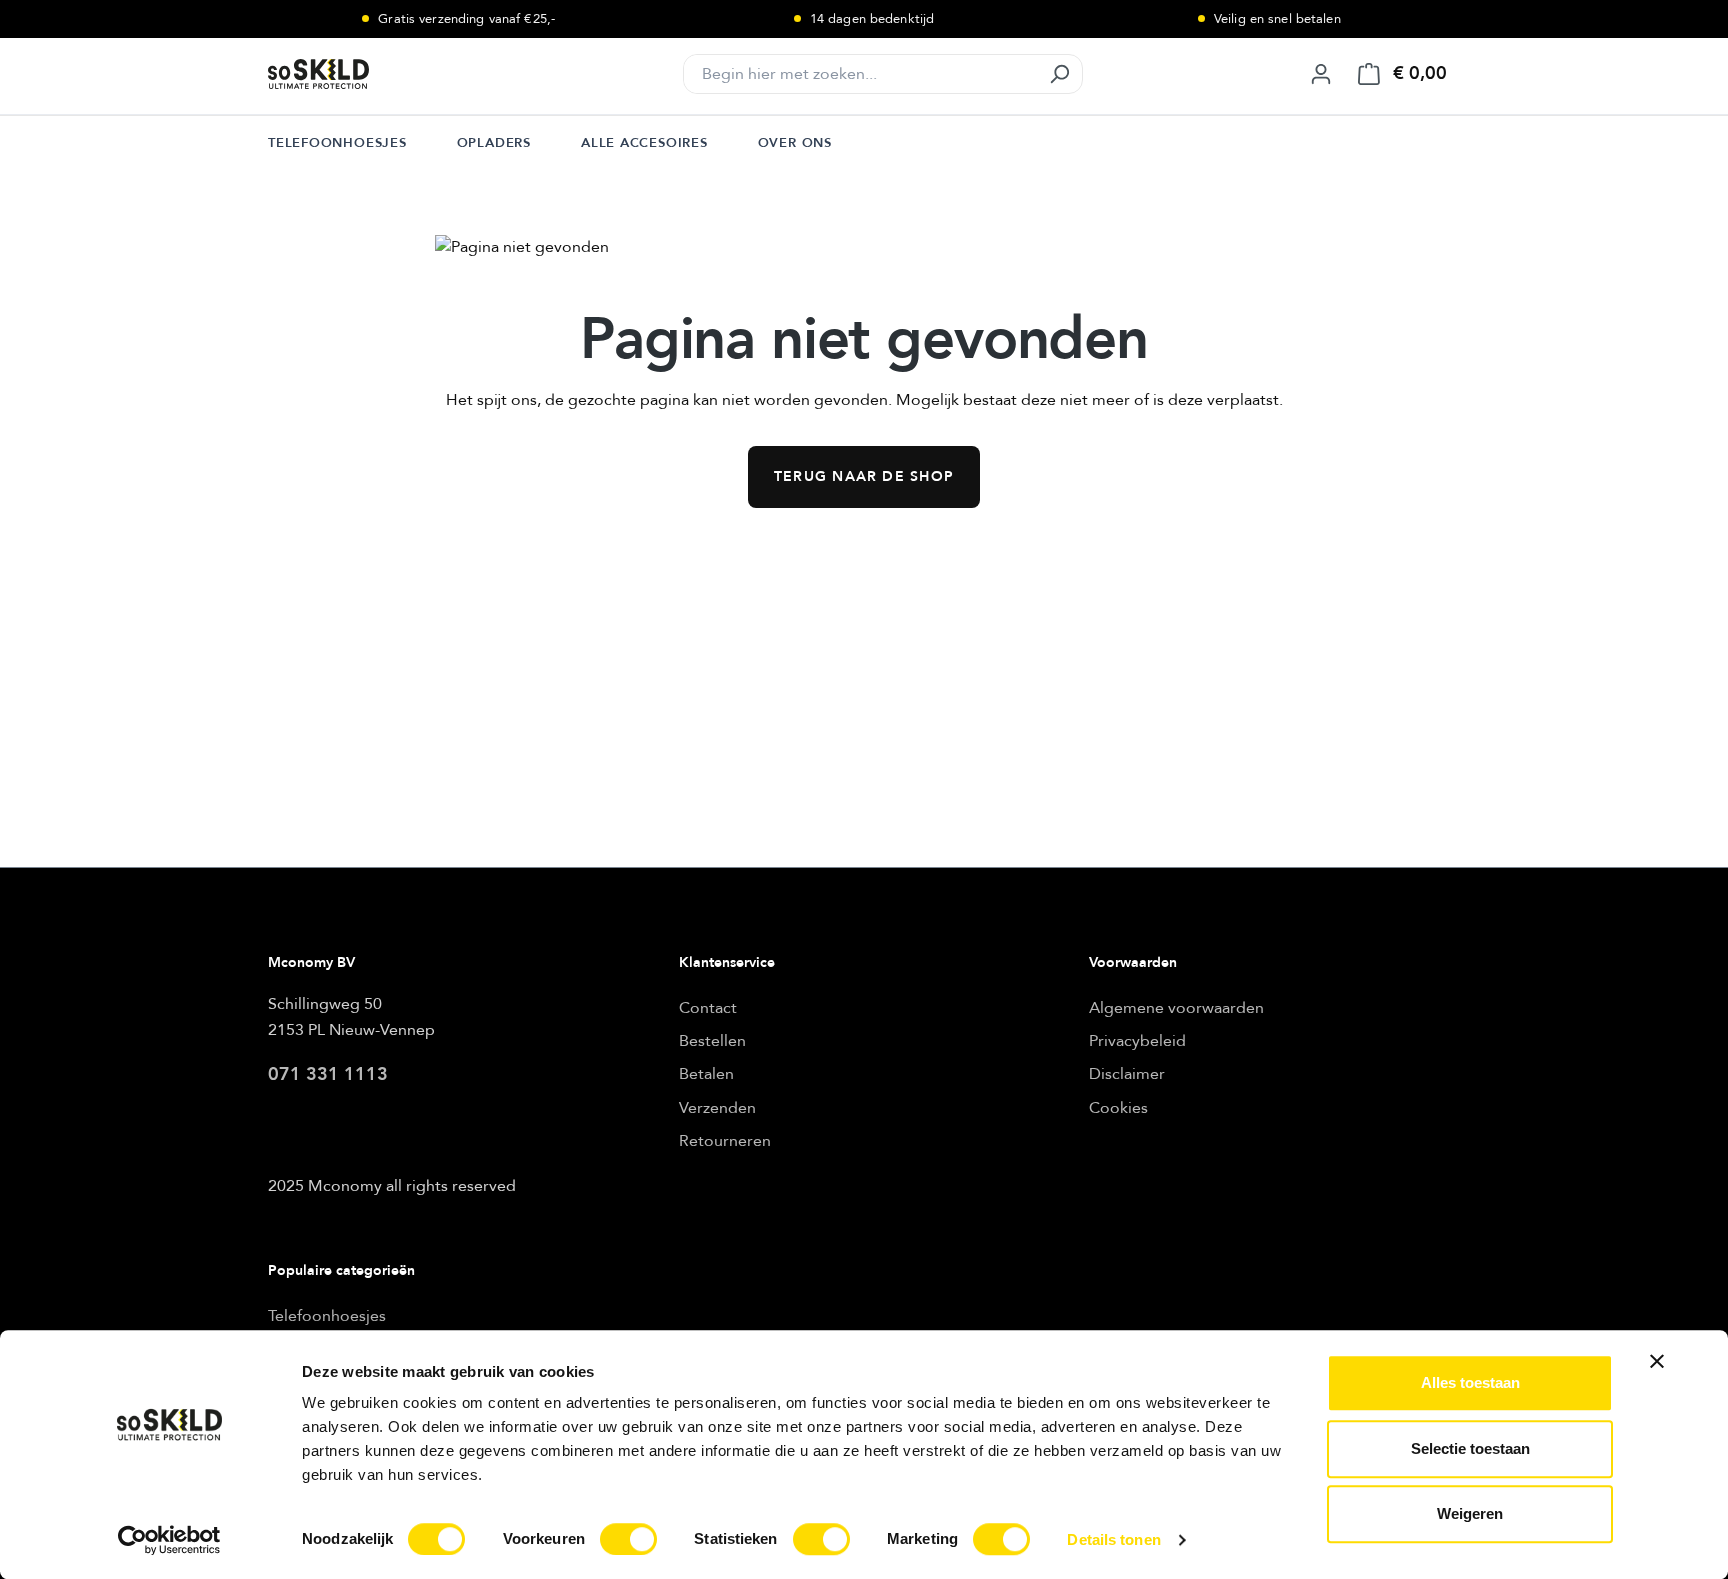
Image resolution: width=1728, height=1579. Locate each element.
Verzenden (717, 1108)
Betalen (706, 1074)
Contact (708, 1008)
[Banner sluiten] (1657, 1361)
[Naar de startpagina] (368, 74)
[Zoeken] (1059, 74)
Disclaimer (1127, 1074)
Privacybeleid (1137, 1041)
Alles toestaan (1470, 1382)
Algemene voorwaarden (1176, 1008)
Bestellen (712, 1041)
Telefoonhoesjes (327, 1316)
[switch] (628, 1539)
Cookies (1118, 1108)
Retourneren (725, 1141)
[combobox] (860, 74)
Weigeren (1470, 1513)
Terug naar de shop (864, 476)
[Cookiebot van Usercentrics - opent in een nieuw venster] (169, 1540)
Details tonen (1113, 1539)
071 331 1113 (328, 1074)
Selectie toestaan (1470, 1448)
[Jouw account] (1321, 74)
